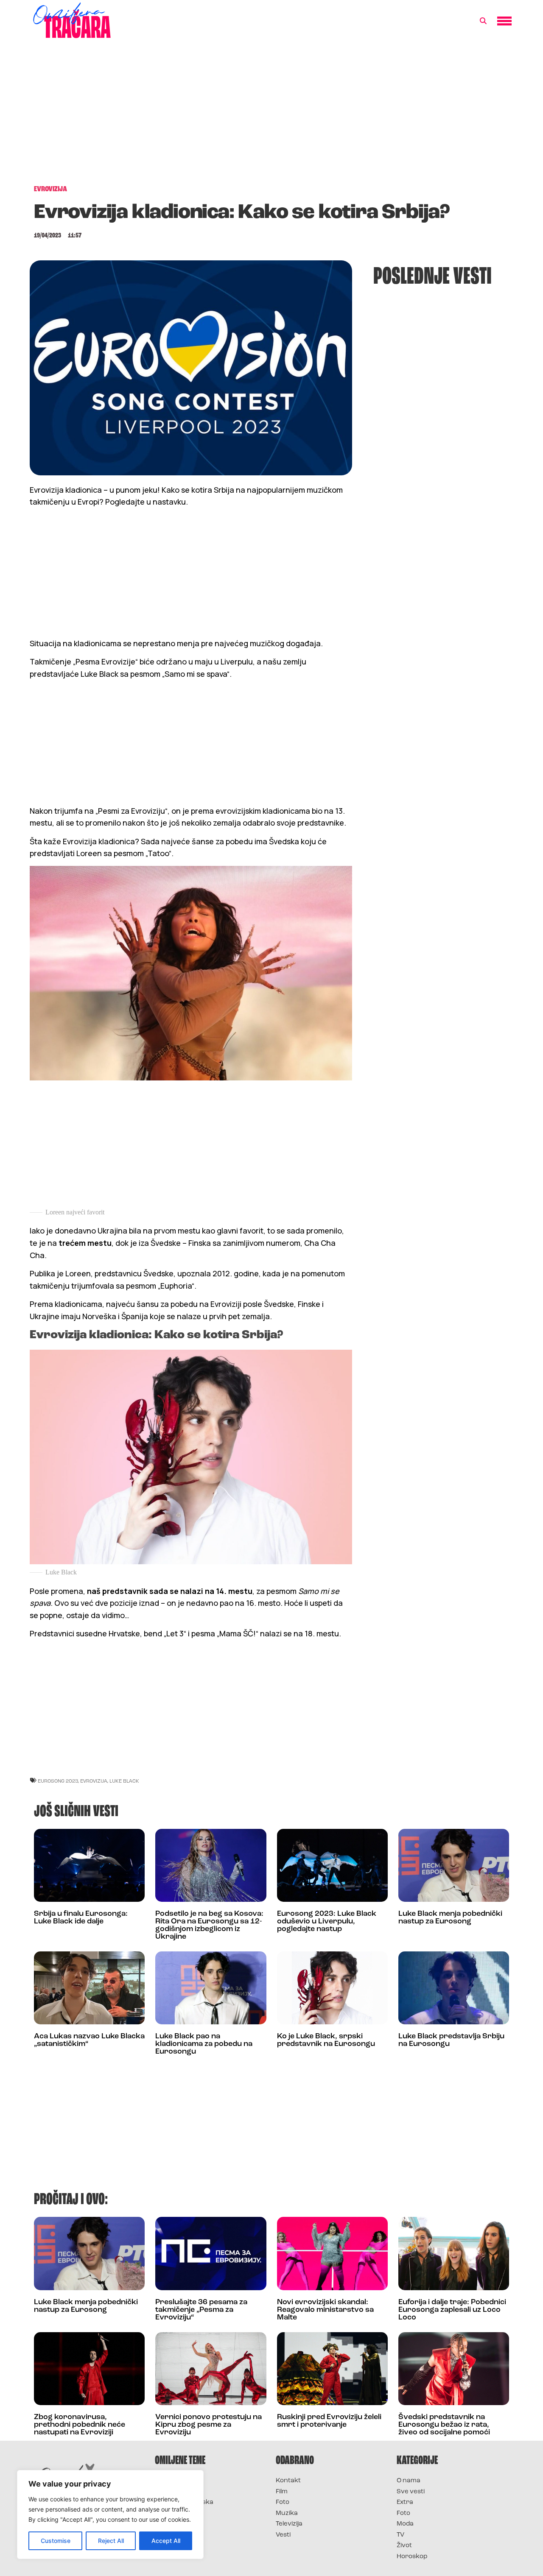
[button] (483, 21)
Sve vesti (411, 2492)
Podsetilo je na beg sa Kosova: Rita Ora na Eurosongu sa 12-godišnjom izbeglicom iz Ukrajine (209, 1926)
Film (282, 2492)
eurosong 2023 (58, 1781)
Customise (56, 2541)
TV (400, 2535)
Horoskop (412, 2557)
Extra (405, 2502)
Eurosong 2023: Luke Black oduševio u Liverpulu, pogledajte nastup (327, 1922)
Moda (405, 2524)
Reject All (111, 2541)
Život (404, 2546)
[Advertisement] (271, 116)
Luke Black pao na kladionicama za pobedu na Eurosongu (204, 2044)
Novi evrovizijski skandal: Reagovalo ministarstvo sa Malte (325, 2310)
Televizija (289, 2524)
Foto (283, 2502)
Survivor (169, 2481)
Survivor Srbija (179, 2513)
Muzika (287, 2513)
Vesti (283, 2535)
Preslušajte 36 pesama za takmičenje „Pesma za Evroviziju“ (201, 2310)
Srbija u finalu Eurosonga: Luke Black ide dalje (81, 1918)
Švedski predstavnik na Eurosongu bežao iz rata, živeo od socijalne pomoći (444, 2425)
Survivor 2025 (177, 2492)
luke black (124, 1781)
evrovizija (94, 1781)
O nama (409, 2481)
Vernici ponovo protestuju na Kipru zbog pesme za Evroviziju (209, 2425)
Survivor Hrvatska (184, 2502)
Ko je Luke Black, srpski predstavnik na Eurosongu (326, 2040)
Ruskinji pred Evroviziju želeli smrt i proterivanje (329, 2421)
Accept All (166, 2541)
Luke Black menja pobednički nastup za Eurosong (450, 1918)
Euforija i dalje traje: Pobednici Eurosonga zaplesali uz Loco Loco (452, 2310)
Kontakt (288, 2481)
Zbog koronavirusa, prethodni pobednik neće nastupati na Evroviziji (80, 2425)
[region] (110, 2515)
